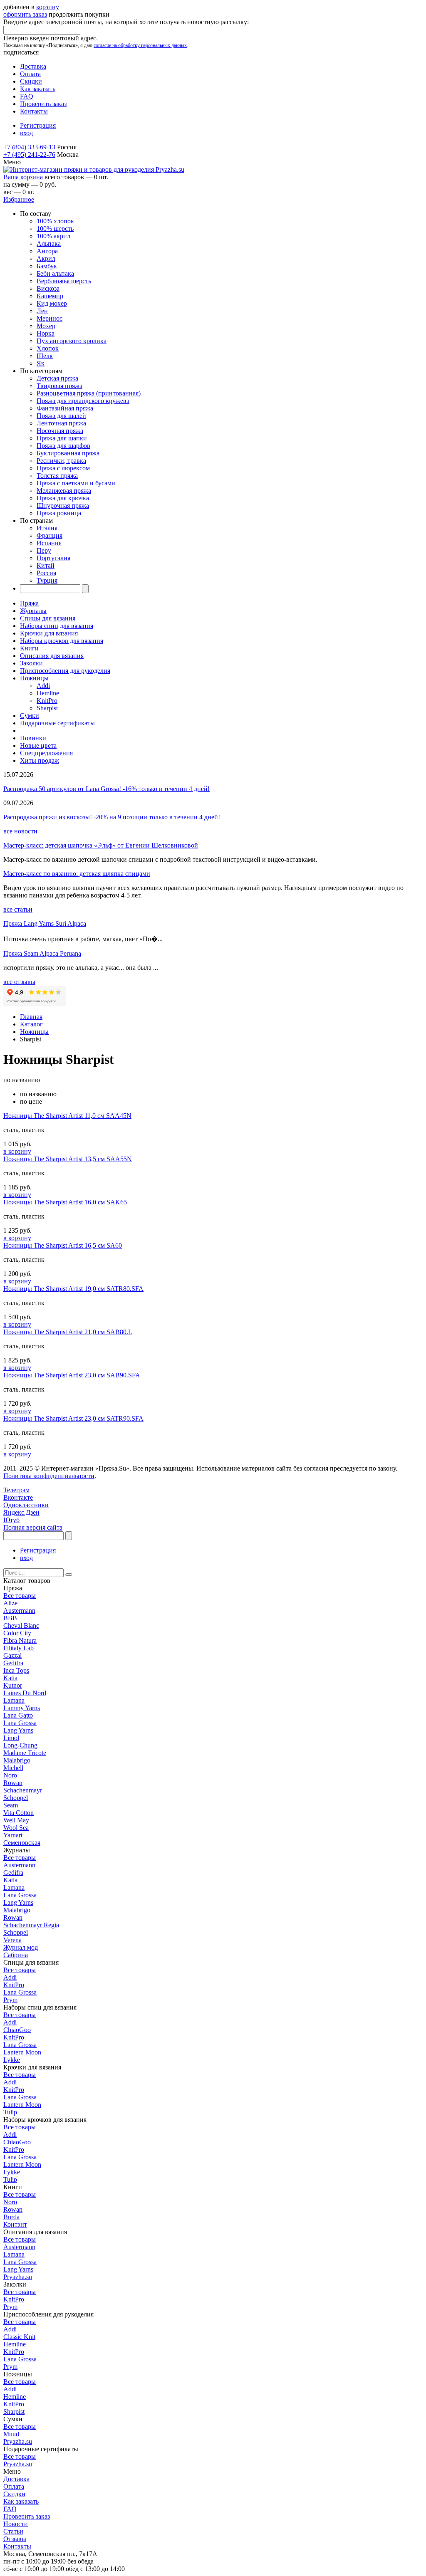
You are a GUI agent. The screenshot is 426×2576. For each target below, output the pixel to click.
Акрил (46, 258)
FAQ (27, 96)
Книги (29, 648)
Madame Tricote (25, 1753)
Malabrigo (17, 1760)
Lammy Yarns (22, 1708)
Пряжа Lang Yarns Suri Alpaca (45, 923)
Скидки (31, 81)
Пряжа (29, 603)
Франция (50, 535)
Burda (11, 2217)
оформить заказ (25, 14)
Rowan (13, 1783)
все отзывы (19, 982)
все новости (20, 831)
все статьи (18, 909)
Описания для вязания (52, 656)
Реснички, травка (61, 461)
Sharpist (47, 708)
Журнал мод (21, 1947)
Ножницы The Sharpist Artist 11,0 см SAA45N (67, 1116)
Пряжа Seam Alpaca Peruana (42, 953)
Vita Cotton (19, 1813)
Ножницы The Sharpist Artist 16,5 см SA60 (63, 1245)
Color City (17, 1633)
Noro (10, 1775)
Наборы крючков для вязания (62, 641)
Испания (49, 543)
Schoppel (16, 1798)
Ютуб (11, 1520)
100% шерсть (55, 229)
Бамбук (47, 266)
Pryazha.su (18, 2277)
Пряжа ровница (59, 513)
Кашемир (50, 296)
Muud (11, 2434)
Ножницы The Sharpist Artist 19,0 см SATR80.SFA (73, 1289)
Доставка (33, 66)
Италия (47, 528)
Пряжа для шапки (62, 438)
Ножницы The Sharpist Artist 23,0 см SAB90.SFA (72, 1375)
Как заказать (38, 89)
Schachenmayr (23, 1790)
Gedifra (13, 1663)
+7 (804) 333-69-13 (29, 147)
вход (26, 133)
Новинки (33, 738)
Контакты (34, 111)
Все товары (20, 1596)
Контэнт (15, 2224)
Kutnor (13, 1685)
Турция (47, 580)
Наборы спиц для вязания (57, 626)
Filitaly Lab (19, 1648)
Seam (11, 1805)
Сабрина (16, 1955)
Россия (46, 573)
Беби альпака (55, 273)
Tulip (10, 2112)
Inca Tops (16, 1670)
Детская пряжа (57, 378)
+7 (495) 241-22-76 (29, 155)
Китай (46, 565)
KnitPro (47, 701)
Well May (16, 1820)
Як (41, 363)
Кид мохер (52, 303)
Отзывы (15, 2539)
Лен (42, 311)
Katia (10, 1678)
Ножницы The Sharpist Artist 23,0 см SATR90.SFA (73, 1418)
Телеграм (16, 1490)
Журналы (33, 611)
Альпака (49, 244)
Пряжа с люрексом (63, 468)
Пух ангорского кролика (72, 341)
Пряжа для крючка (63, 498)
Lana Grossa (20, 1723)
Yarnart (13, 1835)
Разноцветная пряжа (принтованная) (89, 393)
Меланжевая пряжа (64, 491)
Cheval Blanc (21, 1625)
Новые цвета (38, 745)
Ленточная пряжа (61, 423)
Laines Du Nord (25, 1693)
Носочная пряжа (60, 431)
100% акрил (53, 236)
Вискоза (48, 288)
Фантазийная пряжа (65, 408)
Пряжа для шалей (61, 416)
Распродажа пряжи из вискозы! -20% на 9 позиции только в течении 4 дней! (112, 817)
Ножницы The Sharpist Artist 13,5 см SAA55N (68, 1159)
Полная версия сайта (33, 1527)
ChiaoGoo (17, 2030)
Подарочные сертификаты (57, 723)
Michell (13, 1768)
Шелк (45, 356)
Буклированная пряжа (68, 453)
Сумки (30, 716)
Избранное (19, 199)
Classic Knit (19, 2337)
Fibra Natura (20, 1640)
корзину (48, 7)
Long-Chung (20, 1745)
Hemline (48, 693)
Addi (43, 686)
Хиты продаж (40, 760)
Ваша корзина (23, 177)
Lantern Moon (22, 2052)
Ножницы (34, 678)
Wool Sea (16, 1828)
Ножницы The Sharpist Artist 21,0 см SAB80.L (68, 1332)
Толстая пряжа (57, 476)
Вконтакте (18, 1497)
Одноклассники (26, 1505)
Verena (12, 1940)
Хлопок (48, 348)
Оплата (30, 74)
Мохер (46, 326)
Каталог (31, 1024)
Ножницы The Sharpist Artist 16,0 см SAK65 (65, 1202)
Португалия (53, 558)
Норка (46, 333)
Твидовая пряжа (59, 386)
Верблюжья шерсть (64, 281)
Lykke (12, 2060)
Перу (44, 550)
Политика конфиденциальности (49, 1476)
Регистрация (38, 125)
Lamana (14, 1700)
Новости (16, 2524)
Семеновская (22, 1843)
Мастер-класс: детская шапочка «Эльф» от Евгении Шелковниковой (101, 845)
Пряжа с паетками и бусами (76, 483)
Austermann (19, 1611)
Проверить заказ (43, 104)
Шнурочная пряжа (63, 506)
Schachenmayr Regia (31, 1925)
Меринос (50, 318)
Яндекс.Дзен (21, 1512)
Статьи (13, 2531)
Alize (10, 1603)
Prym (10, 2000)
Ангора (47, 251)
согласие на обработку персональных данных (140, 45)
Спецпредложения (46, 753)
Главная (31, 1017)
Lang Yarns (18, 1730)
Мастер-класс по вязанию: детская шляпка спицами (77, 874)
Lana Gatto (18, 1715)
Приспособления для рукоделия (65, 671)
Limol (11, 1738)
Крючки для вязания (49, 633)
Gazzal (12, 1655)
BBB (10, 1618)
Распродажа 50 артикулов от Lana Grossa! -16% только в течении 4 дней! (106, 789)
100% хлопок (55, 221)
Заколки (31, 663)
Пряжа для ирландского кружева (83, 401)
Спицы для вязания (48, 618)
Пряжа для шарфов (63, 446)
